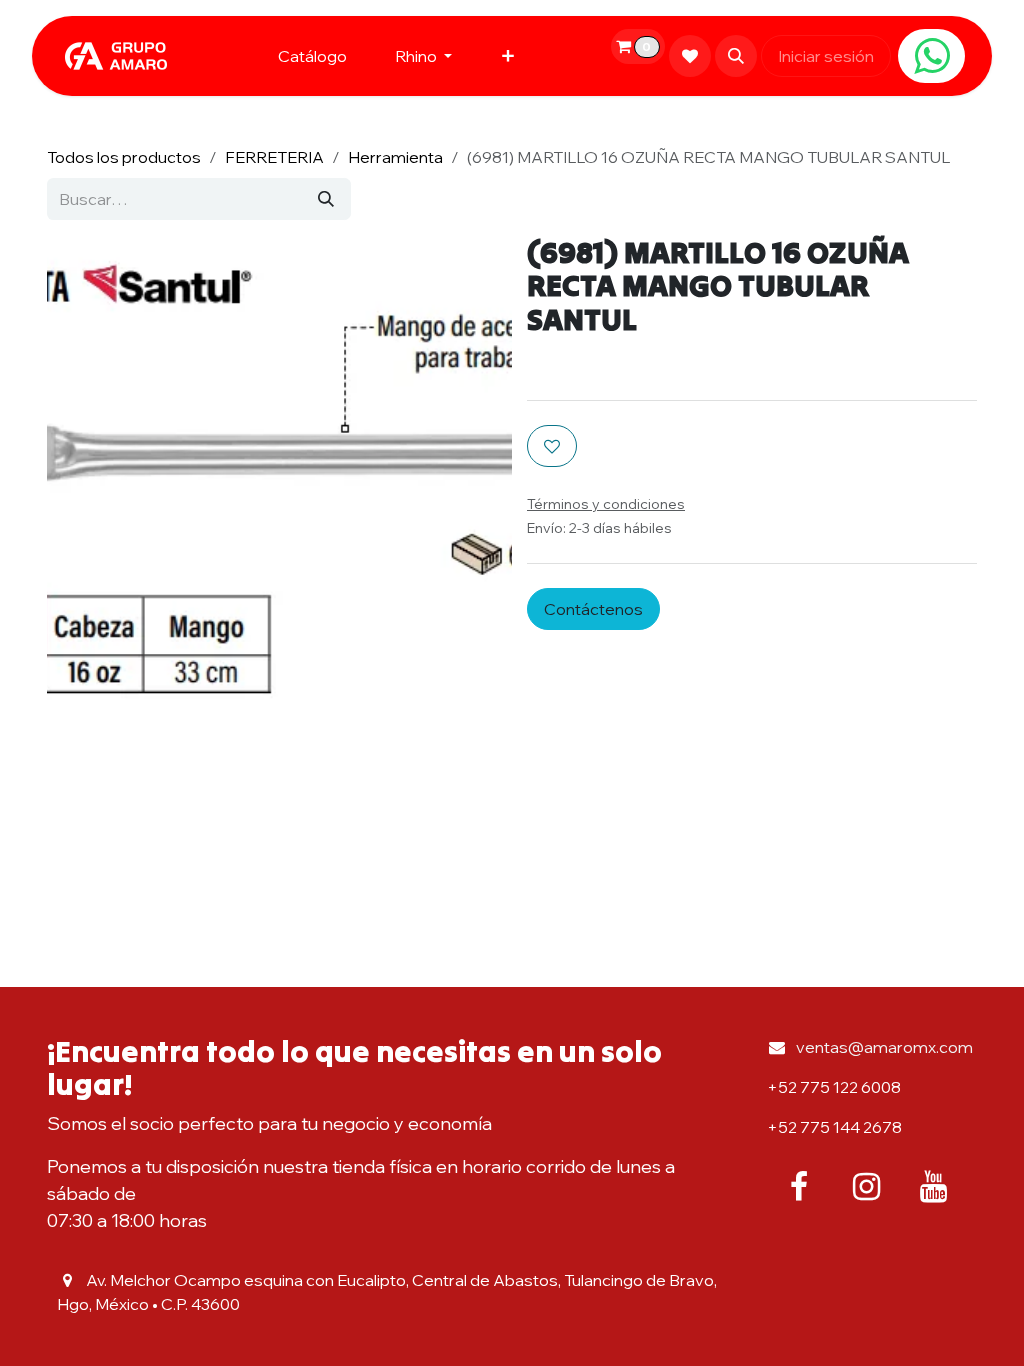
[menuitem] (312, 56)
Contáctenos (593, 609)
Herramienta (395, 157)
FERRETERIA (274, 157)
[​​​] (931, 56)
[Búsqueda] (326, 199)
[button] (736, 56)
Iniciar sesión (826, 56)
